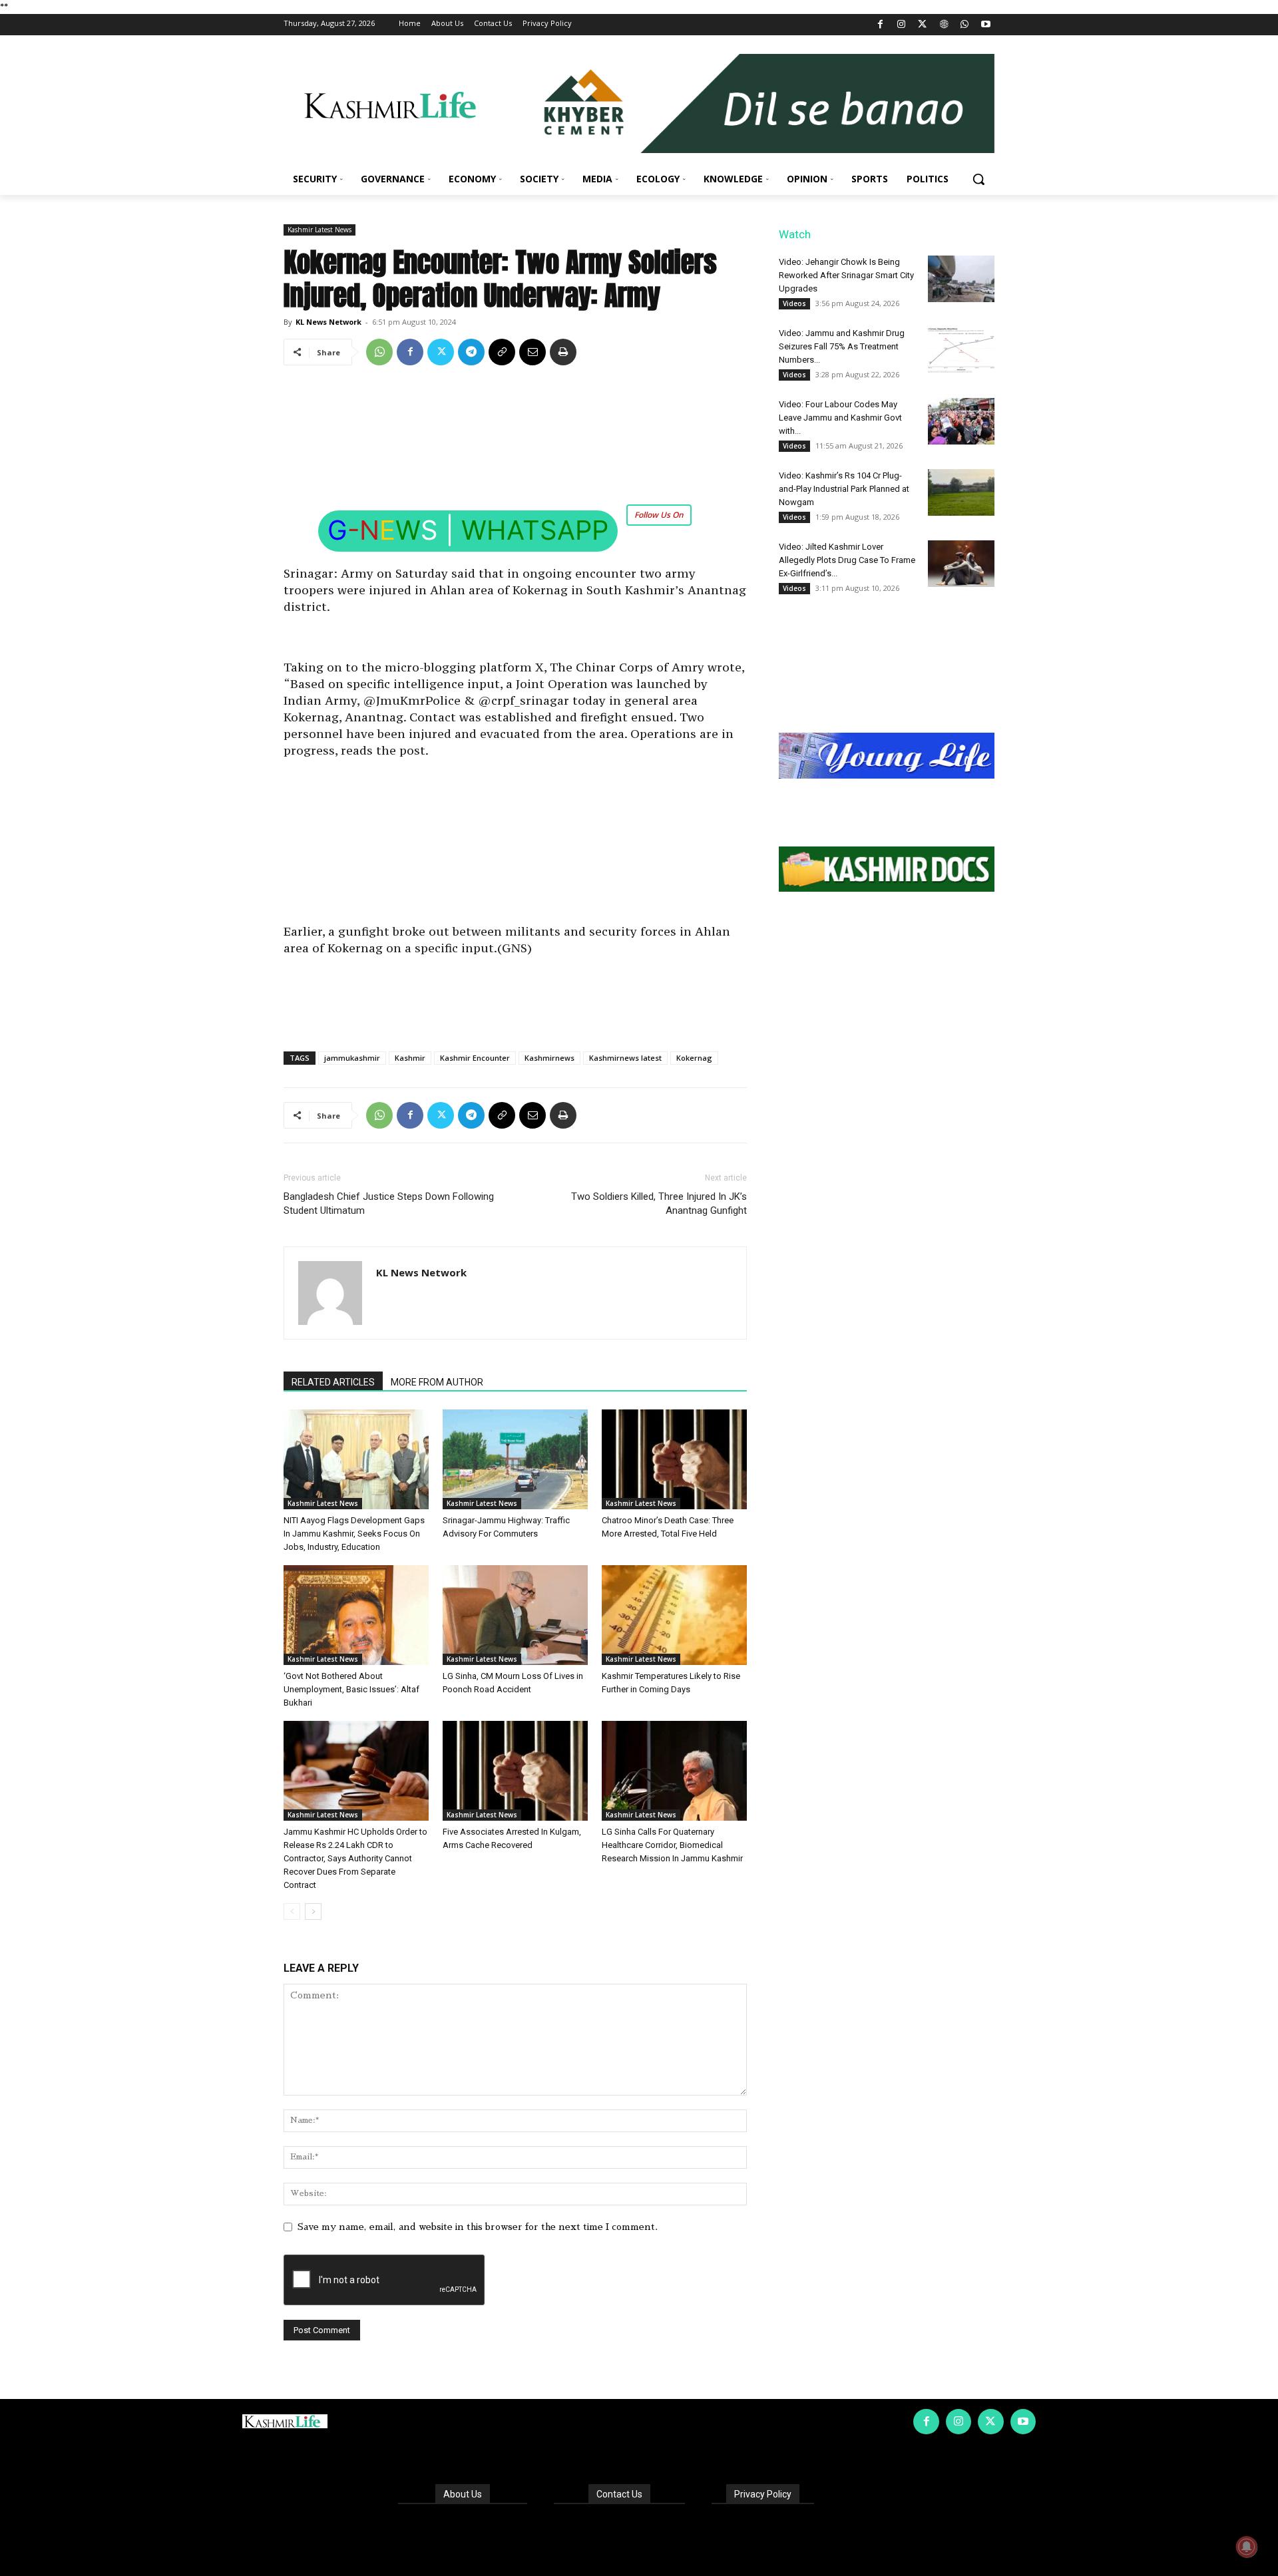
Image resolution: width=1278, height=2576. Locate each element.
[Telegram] (471, 352)
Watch (795, 234)
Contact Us (619, 2494)
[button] (978, 179)
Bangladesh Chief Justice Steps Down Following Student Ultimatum (389, 1203)
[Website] (944, 25)
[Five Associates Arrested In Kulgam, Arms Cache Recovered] (515, 1771)
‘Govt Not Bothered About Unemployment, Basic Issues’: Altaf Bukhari (351, 1689)
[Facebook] (880, 25)
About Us (463, 2494)
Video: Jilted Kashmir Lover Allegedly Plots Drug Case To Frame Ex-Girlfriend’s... (847, 560)
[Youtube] (985, 25)
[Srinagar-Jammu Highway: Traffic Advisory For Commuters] (515, 1459)
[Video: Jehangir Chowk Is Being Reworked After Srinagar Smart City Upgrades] (961, 279)
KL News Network (328, 322)
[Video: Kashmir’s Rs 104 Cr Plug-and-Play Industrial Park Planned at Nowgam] (961, 492)
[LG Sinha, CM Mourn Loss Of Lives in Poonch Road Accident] (515, 1615)
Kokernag (694, 1058)
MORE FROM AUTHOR (437, 1382)
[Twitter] (923, 25)
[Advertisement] (515, 423)
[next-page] (313, 1912)
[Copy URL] (502, 352)
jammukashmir (352, 1058)
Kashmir (410, 1058)
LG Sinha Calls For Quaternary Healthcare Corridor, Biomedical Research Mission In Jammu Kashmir (672, 1845)
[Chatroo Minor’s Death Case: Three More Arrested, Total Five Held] (674, 1459)
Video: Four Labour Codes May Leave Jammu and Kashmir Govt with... (840, 418)
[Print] (563, 352)
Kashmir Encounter (475, 1058)
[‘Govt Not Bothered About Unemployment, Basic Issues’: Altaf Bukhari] (356, 1615)
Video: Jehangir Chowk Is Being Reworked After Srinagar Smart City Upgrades (846, 275)
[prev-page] (292, 1912)
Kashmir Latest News (319, 230)
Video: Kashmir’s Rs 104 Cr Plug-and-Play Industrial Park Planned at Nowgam (844, 489)
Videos (794, 303)
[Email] (532, 352)
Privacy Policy (763, 2494)
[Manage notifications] (1247, 2547)
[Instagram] (902, 25)
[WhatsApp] (965, 25)
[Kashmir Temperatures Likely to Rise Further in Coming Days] (674, 1615)
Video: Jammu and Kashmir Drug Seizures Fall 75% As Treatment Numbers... (842, 346)
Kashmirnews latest (625, 1058)
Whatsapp (535, 530)
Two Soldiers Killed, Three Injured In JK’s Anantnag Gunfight (659, 1203)
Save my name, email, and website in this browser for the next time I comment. (478, 2227)
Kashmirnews (549, 1058)
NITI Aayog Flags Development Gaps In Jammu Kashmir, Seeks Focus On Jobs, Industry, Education (354, 1534)
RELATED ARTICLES (333, 1382)
